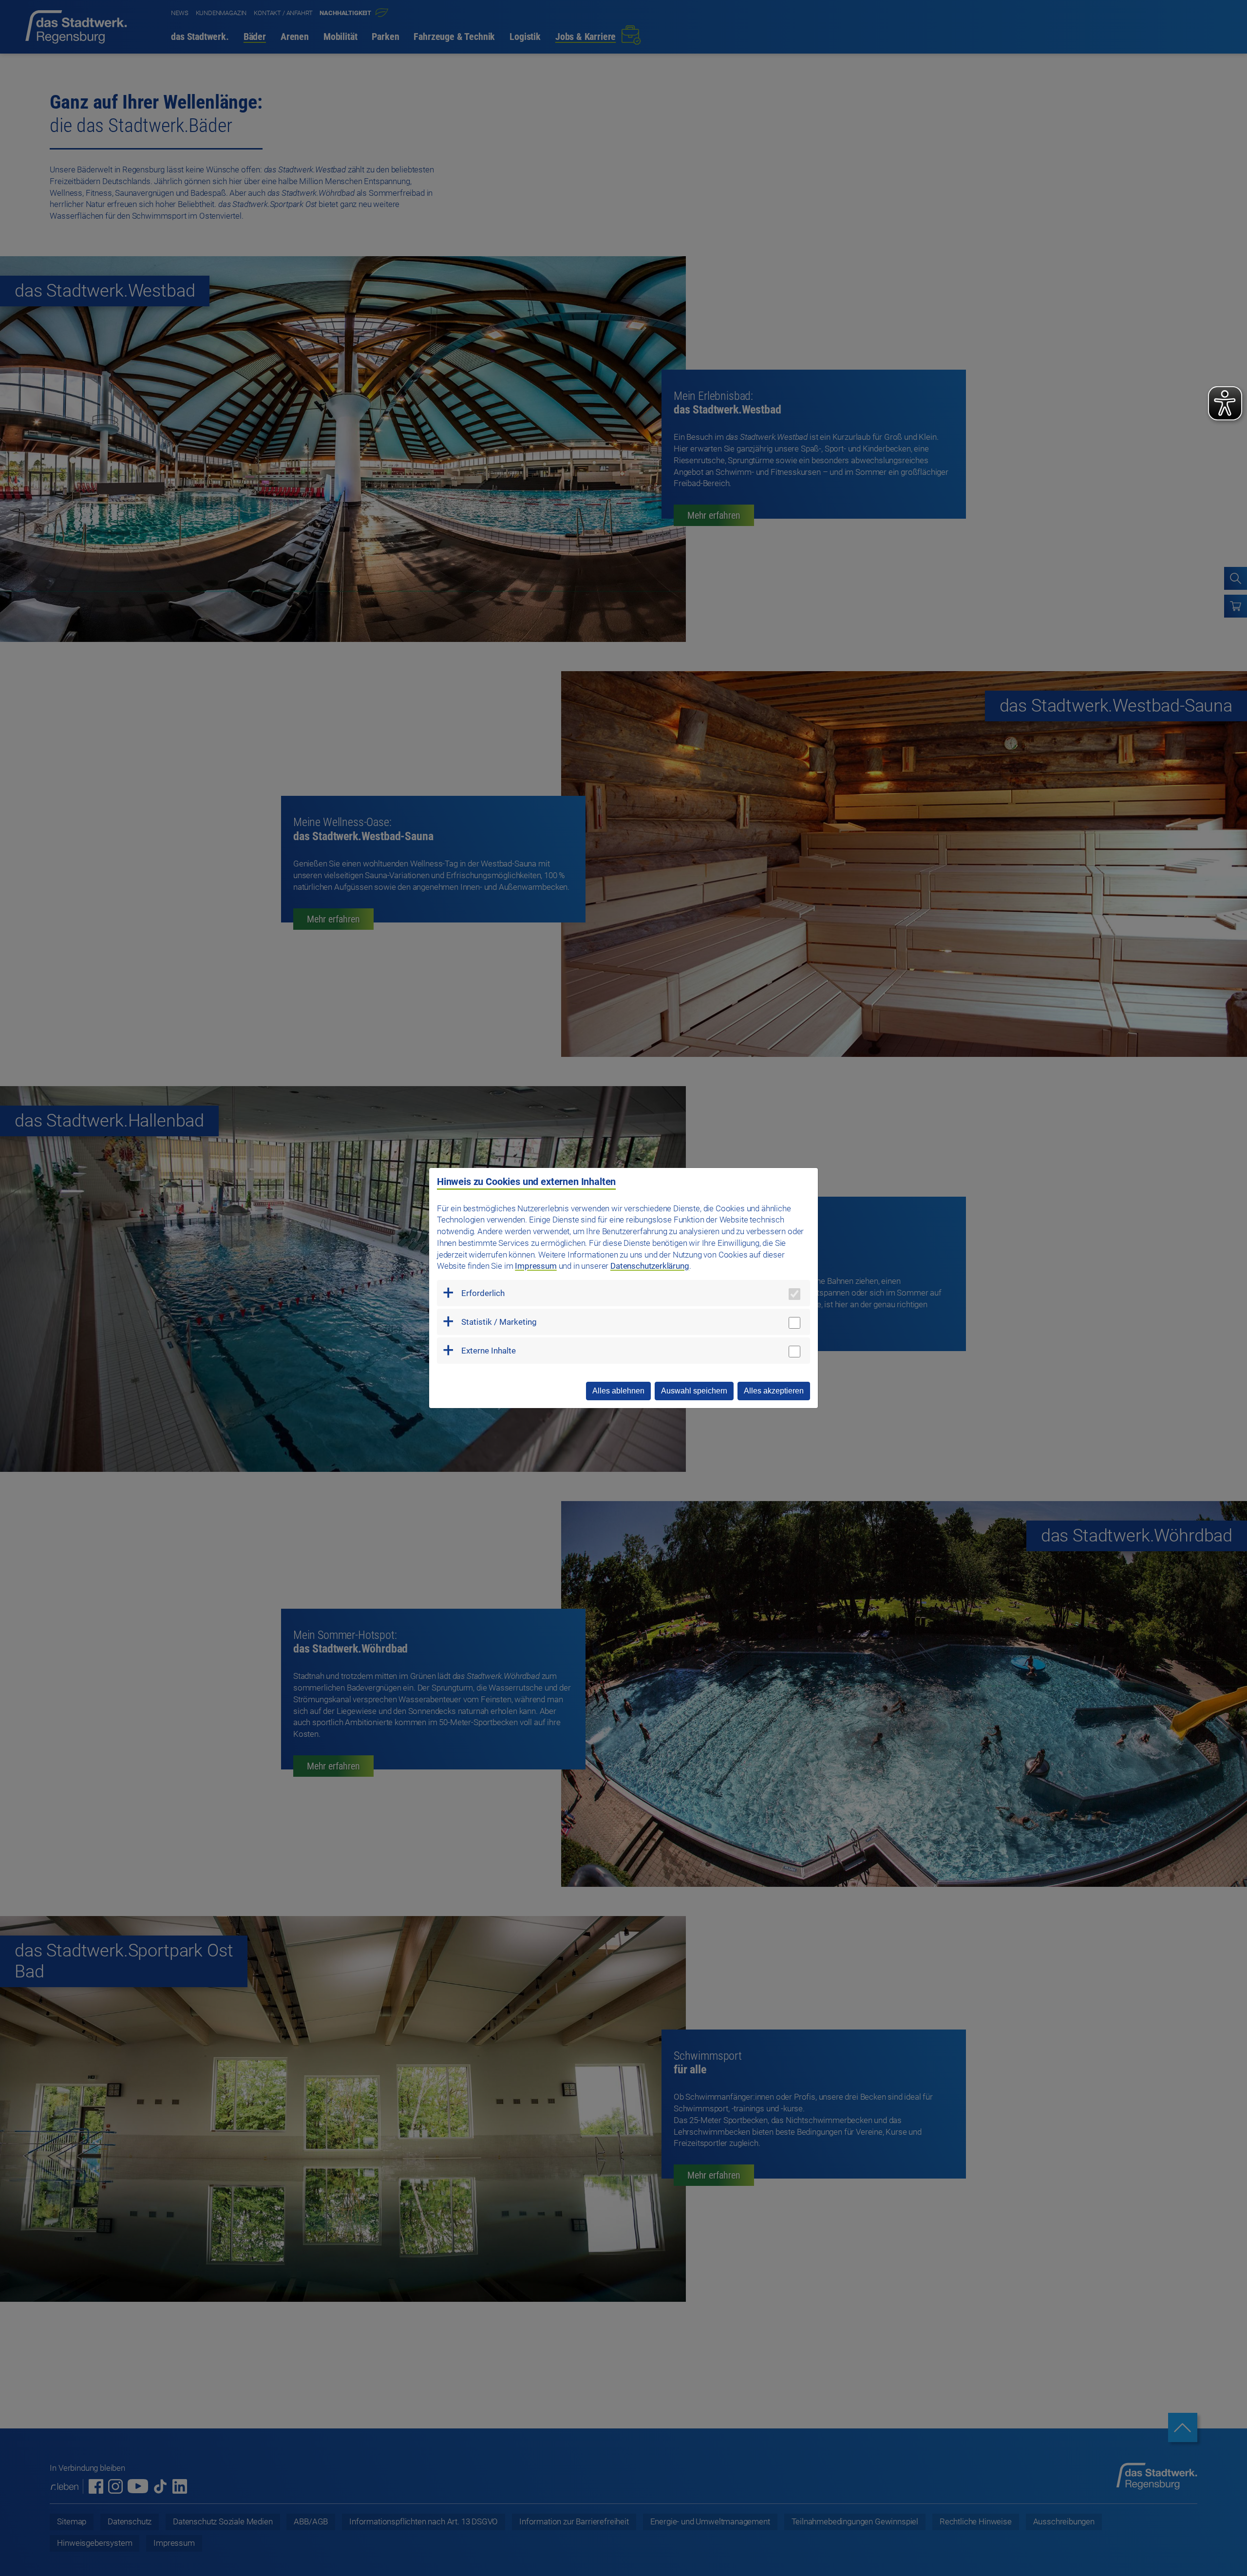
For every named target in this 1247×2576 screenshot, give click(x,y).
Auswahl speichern (694, 1391)
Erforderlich (483, 1293)
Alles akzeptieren (774, 1391)
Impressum (536, 1266)
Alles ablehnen (618, 1391)
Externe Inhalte (489, 1351)
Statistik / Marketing (499, 1322)
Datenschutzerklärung (650, 1266)
